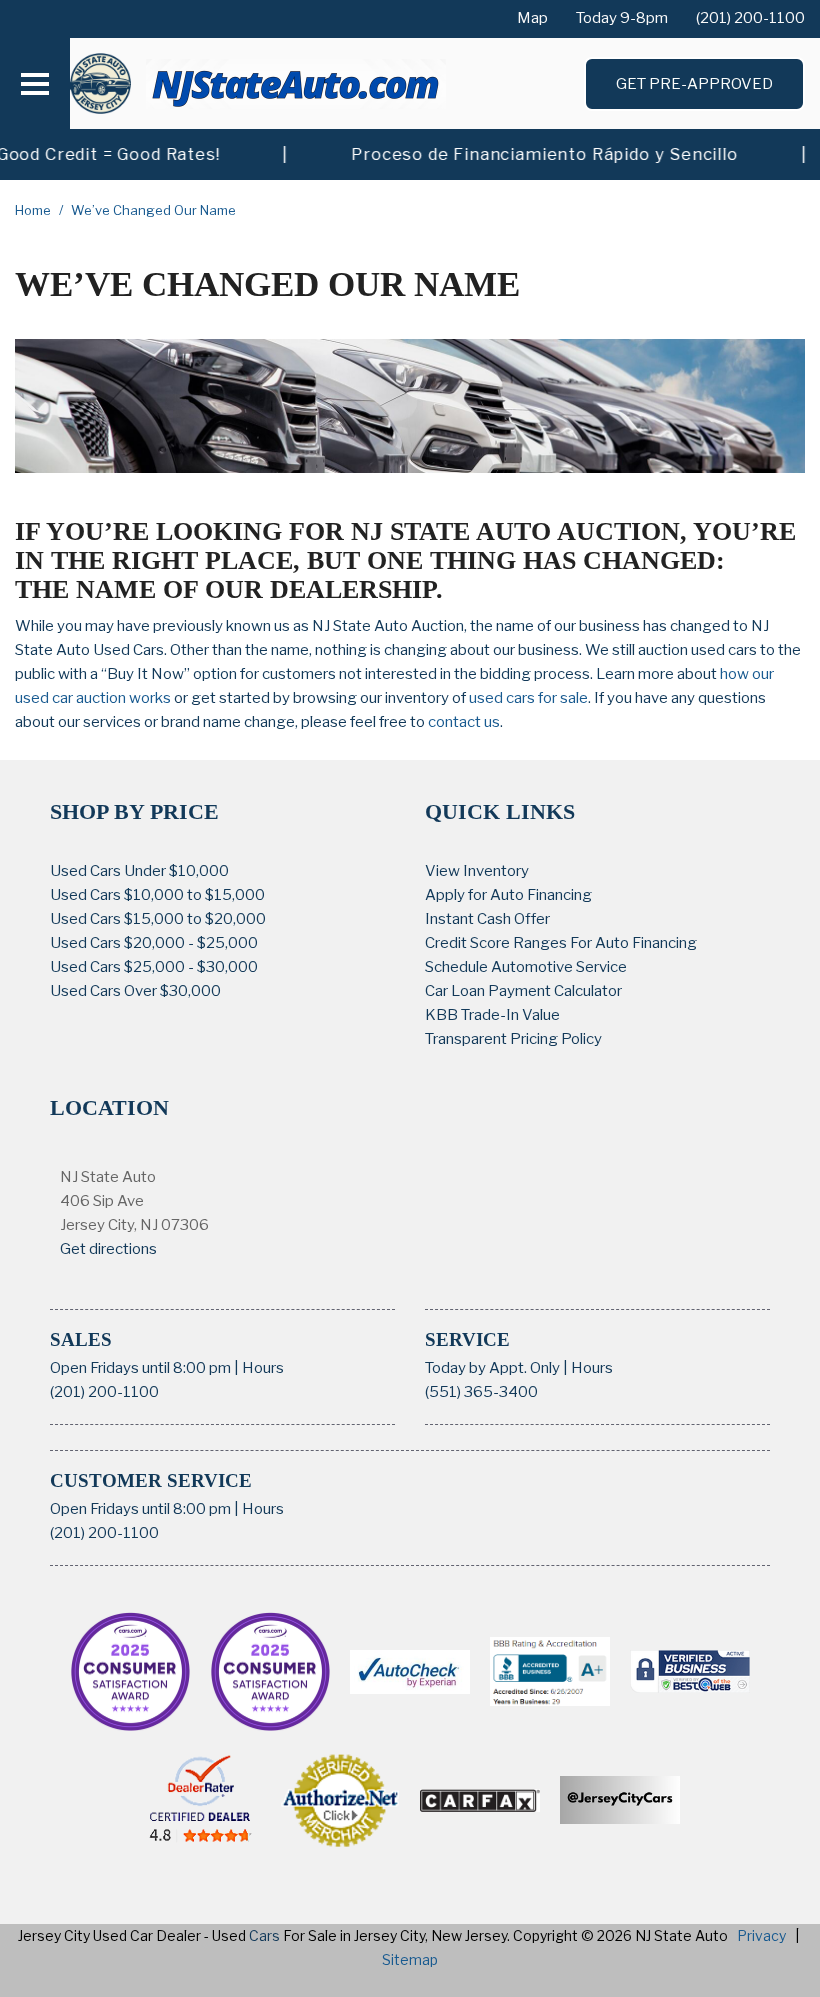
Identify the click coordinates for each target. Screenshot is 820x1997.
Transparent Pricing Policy (513, 1039)
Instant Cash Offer (487, 919)
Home (34, 210)
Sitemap (410, 1959)
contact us (464, 722)
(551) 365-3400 (481, 1392)
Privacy (761, 1935)
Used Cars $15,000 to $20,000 (158, 919)
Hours (263, 1368)
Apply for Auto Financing (508, 895)
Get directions (108, 1249)
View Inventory (477, 871)
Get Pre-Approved (694, 84)
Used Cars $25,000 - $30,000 (154, 967)
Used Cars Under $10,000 (139, 871)
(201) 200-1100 (104, 1392)
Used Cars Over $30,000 (135, 991)
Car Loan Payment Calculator (523, 991)
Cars (264, 1935)
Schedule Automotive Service (526, 967)
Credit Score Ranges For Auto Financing (561, 943)
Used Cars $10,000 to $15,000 (157, 895)
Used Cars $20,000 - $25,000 (154, 943)
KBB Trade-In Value (492, 1015)
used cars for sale (528, 698)
